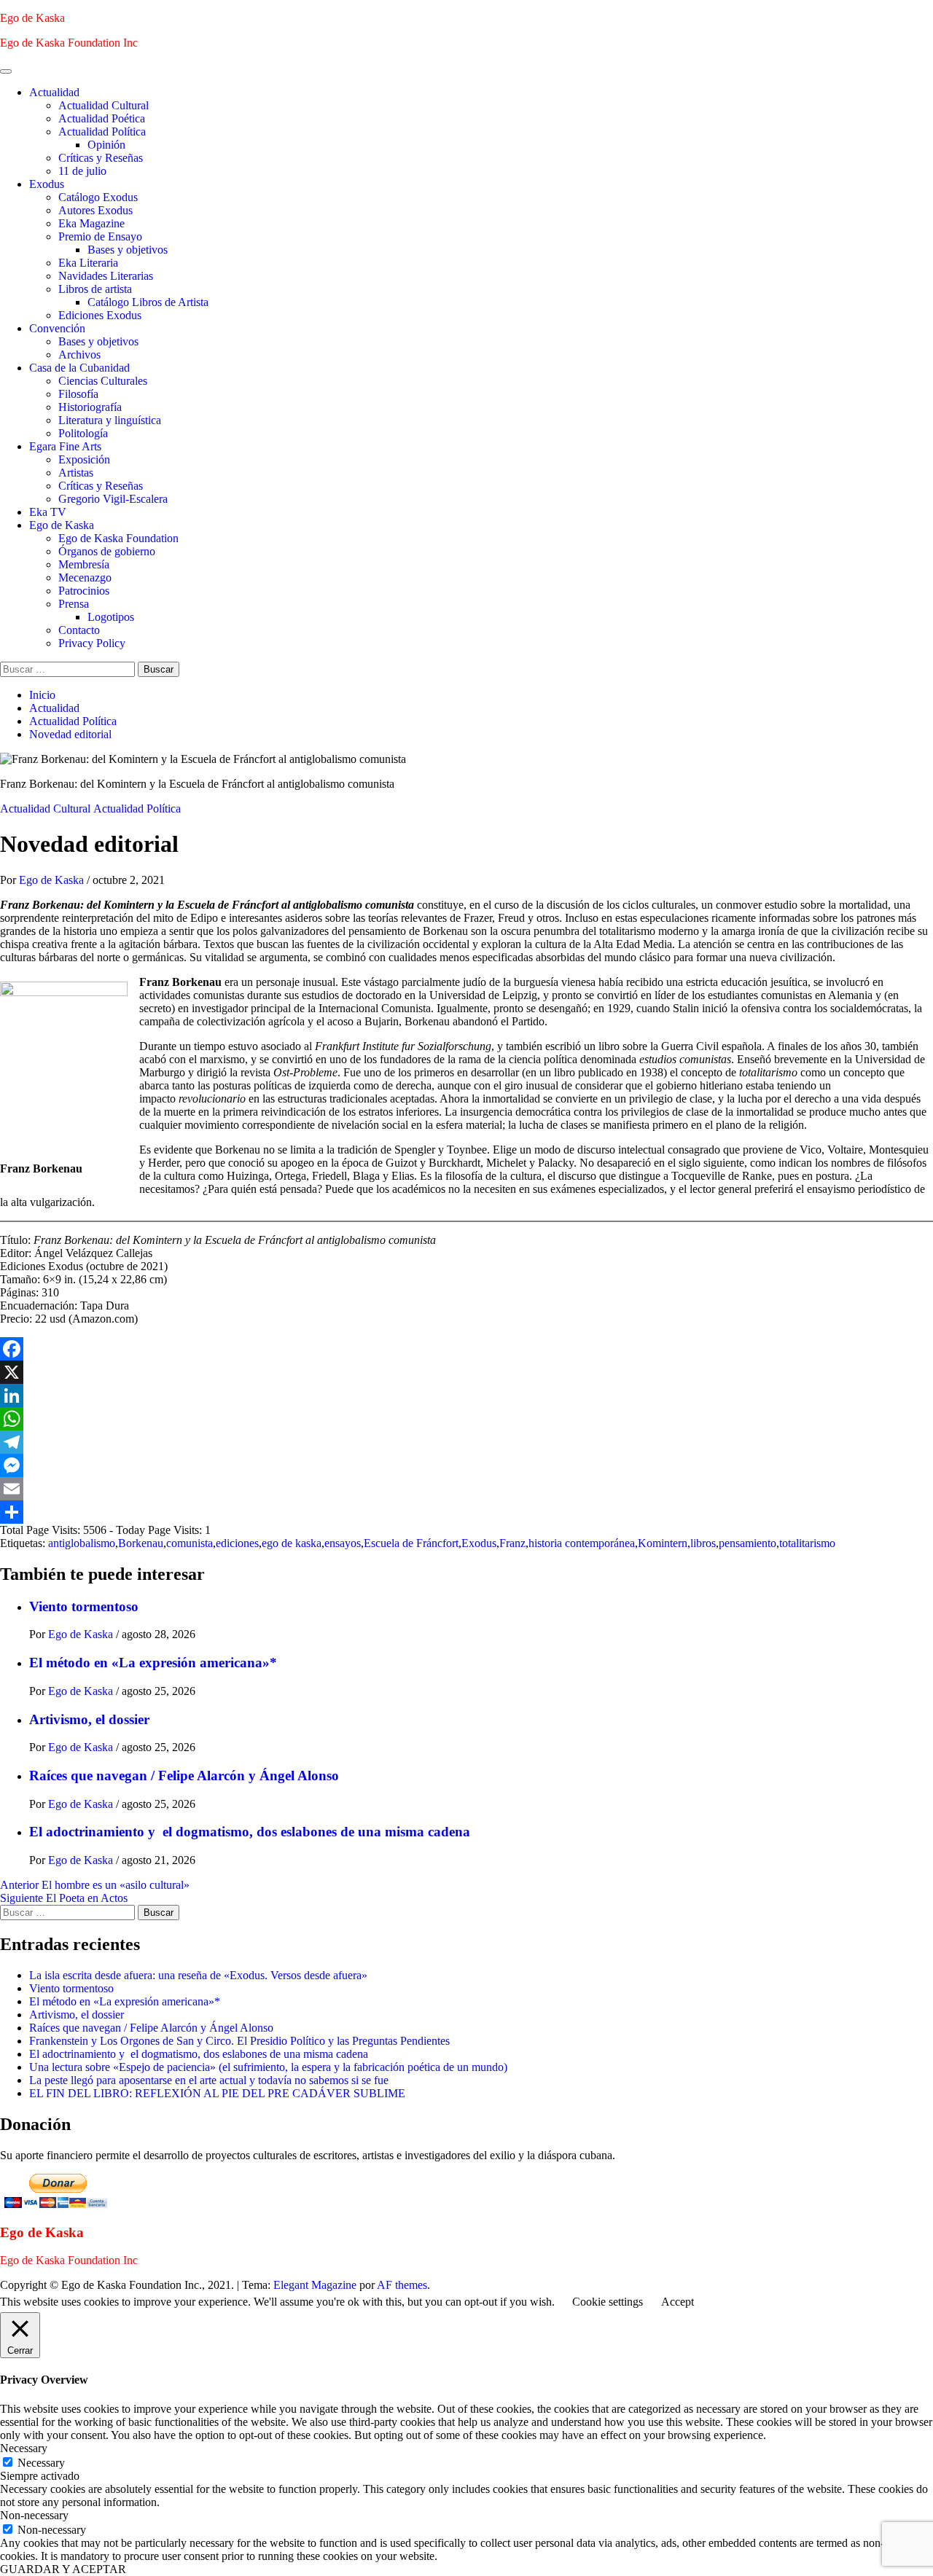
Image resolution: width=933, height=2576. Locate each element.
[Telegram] (466, 1442)
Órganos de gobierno (107, 551)
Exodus (47, 184)
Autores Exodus (95, 210)
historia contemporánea (582, 1543)
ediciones (237, 1543)
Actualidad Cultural (104, 105)
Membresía (84, 564)
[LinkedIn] (466, 1395)
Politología (83, 433)
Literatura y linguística (110, 420)
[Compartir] (466, 1512)
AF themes (402, 2285)
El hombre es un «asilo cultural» (95, 1885)
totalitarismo (807, 1543)
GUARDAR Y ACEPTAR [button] (63, 2569)
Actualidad (54, 92)
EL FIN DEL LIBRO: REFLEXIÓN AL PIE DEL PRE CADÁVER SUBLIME (217, 2093)
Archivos (79, 355)
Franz (512, 1543)
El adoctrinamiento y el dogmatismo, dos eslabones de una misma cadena (250, 1832)
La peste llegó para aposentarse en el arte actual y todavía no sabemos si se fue (209, 2080)
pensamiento (747, 1543)
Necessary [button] (24, 2448)
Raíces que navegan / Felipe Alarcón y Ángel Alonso (184, 1776)
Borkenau (141, 1543)
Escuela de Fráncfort (411, 1543)
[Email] (466, 1489)
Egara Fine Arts (65, 446)
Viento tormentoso (84, 1606)
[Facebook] (466, 1349)
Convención (57, 328)
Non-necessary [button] (34, 2515)
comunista (190, 1543)
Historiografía (90, 407)
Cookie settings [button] (608, 2302)
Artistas (76, 473)
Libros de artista (95, 289)
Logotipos (111, 617)
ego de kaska (292, 1543)
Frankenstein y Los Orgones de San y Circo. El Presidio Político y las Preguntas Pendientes (239, 2041)
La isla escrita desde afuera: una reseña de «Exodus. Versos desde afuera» (198, 1975)
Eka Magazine (91, 223)
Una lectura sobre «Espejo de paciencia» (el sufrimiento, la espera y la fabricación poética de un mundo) (268, 2067)
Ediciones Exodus (100, 315)
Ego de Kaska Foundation (118, 538)
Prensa (74, 604)
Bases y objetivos (128, 250)
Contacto (79, 630)
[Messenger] (466, 1465)
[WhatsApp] (466, 1419)
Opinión (106, 145)
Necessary (41, 2463)
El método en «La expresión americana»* (153, 1663)
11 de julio (82, 171)
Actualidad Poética (102, 118)
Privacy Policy (92, 643)
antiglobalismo (82, 1543)
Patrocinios (84, 591)
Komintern (663, 1543)
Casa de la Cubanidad (79, 368)
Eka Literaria (88, 263)
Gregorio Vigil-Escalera (113, 499)
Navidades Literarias (106, 276)
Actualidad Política (102, 132)
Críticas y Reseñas (101, 158)
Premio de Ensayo (100, 236)
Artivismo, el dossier (89, 1719)
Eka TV (48, 512)
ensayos (343, 1543)
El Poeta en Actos (64, 1898)
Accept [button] (678, 2302)
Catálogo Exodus (98, 197)
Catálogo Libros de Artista (148, 302)
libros (703, 1543)
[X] (466, 1372)
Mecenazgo (85, 578)
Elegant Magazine (315, 2285)
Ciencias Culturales (103, 381)
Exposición (84, 459)
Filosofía (78, 394)
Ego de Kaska (32, 18)
